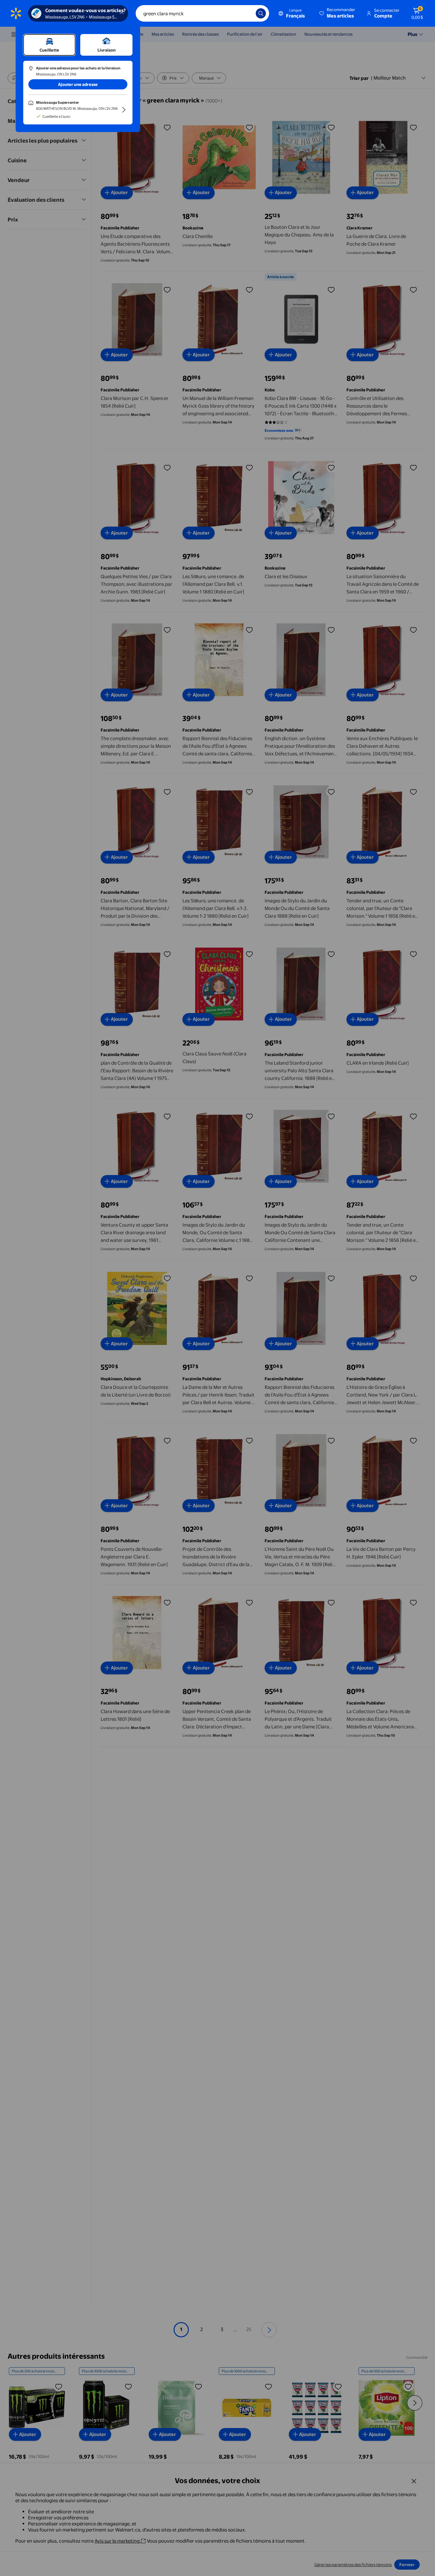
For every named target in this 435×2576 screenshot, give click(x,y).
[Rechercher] (261, 13)
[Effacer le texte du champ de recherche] (246, 13)
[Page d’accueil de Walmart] (16, 13)
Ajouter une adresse (78, 84)
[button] (338, 13)
